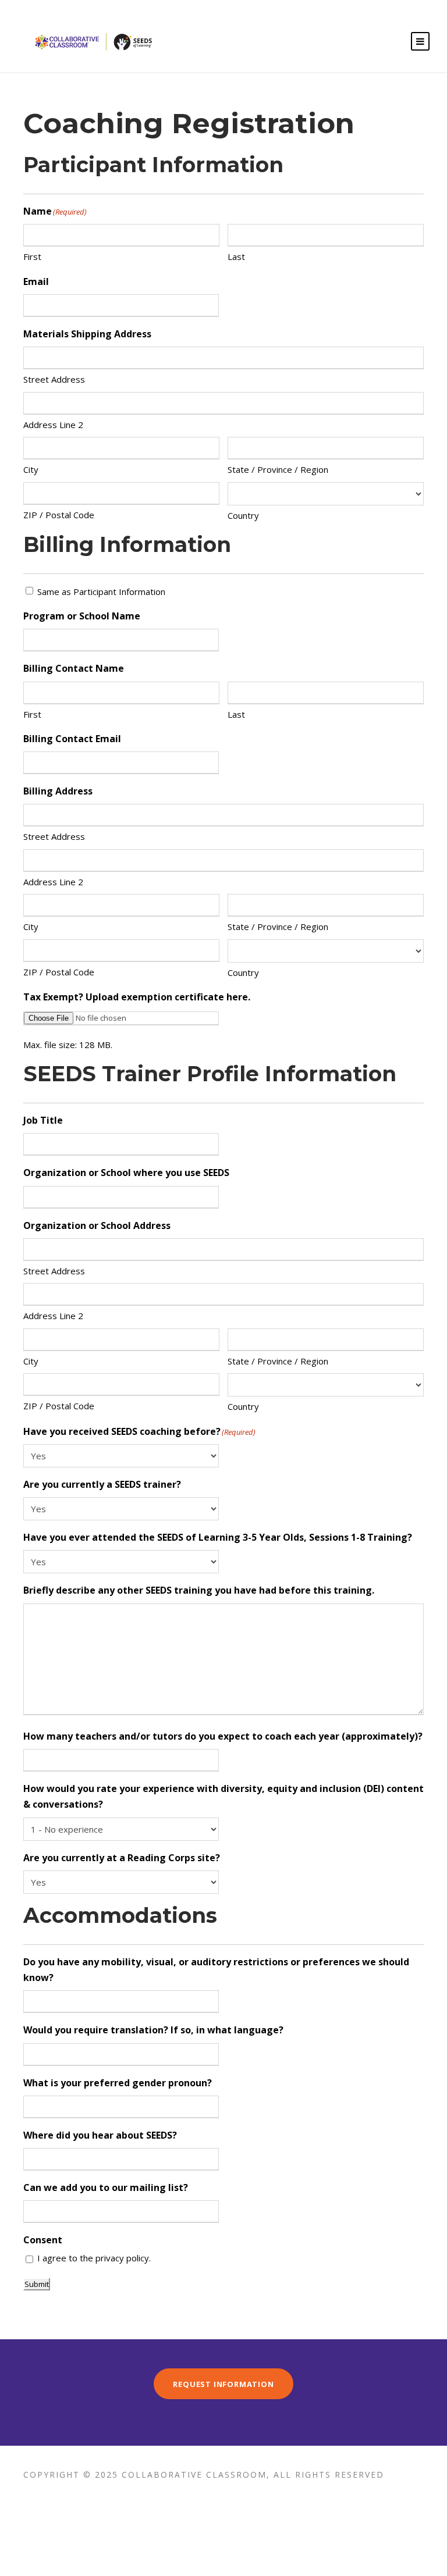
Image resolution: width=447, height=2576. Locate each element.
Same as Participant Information (101, 592)
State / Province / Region (278, 469)
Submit (37, 2284)
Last (236, 256)
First (32, 256)
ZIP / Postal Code (59, 515)
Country (243, 515)
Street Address (54, 379)
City (31, 469)
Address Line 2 (53, 425)
